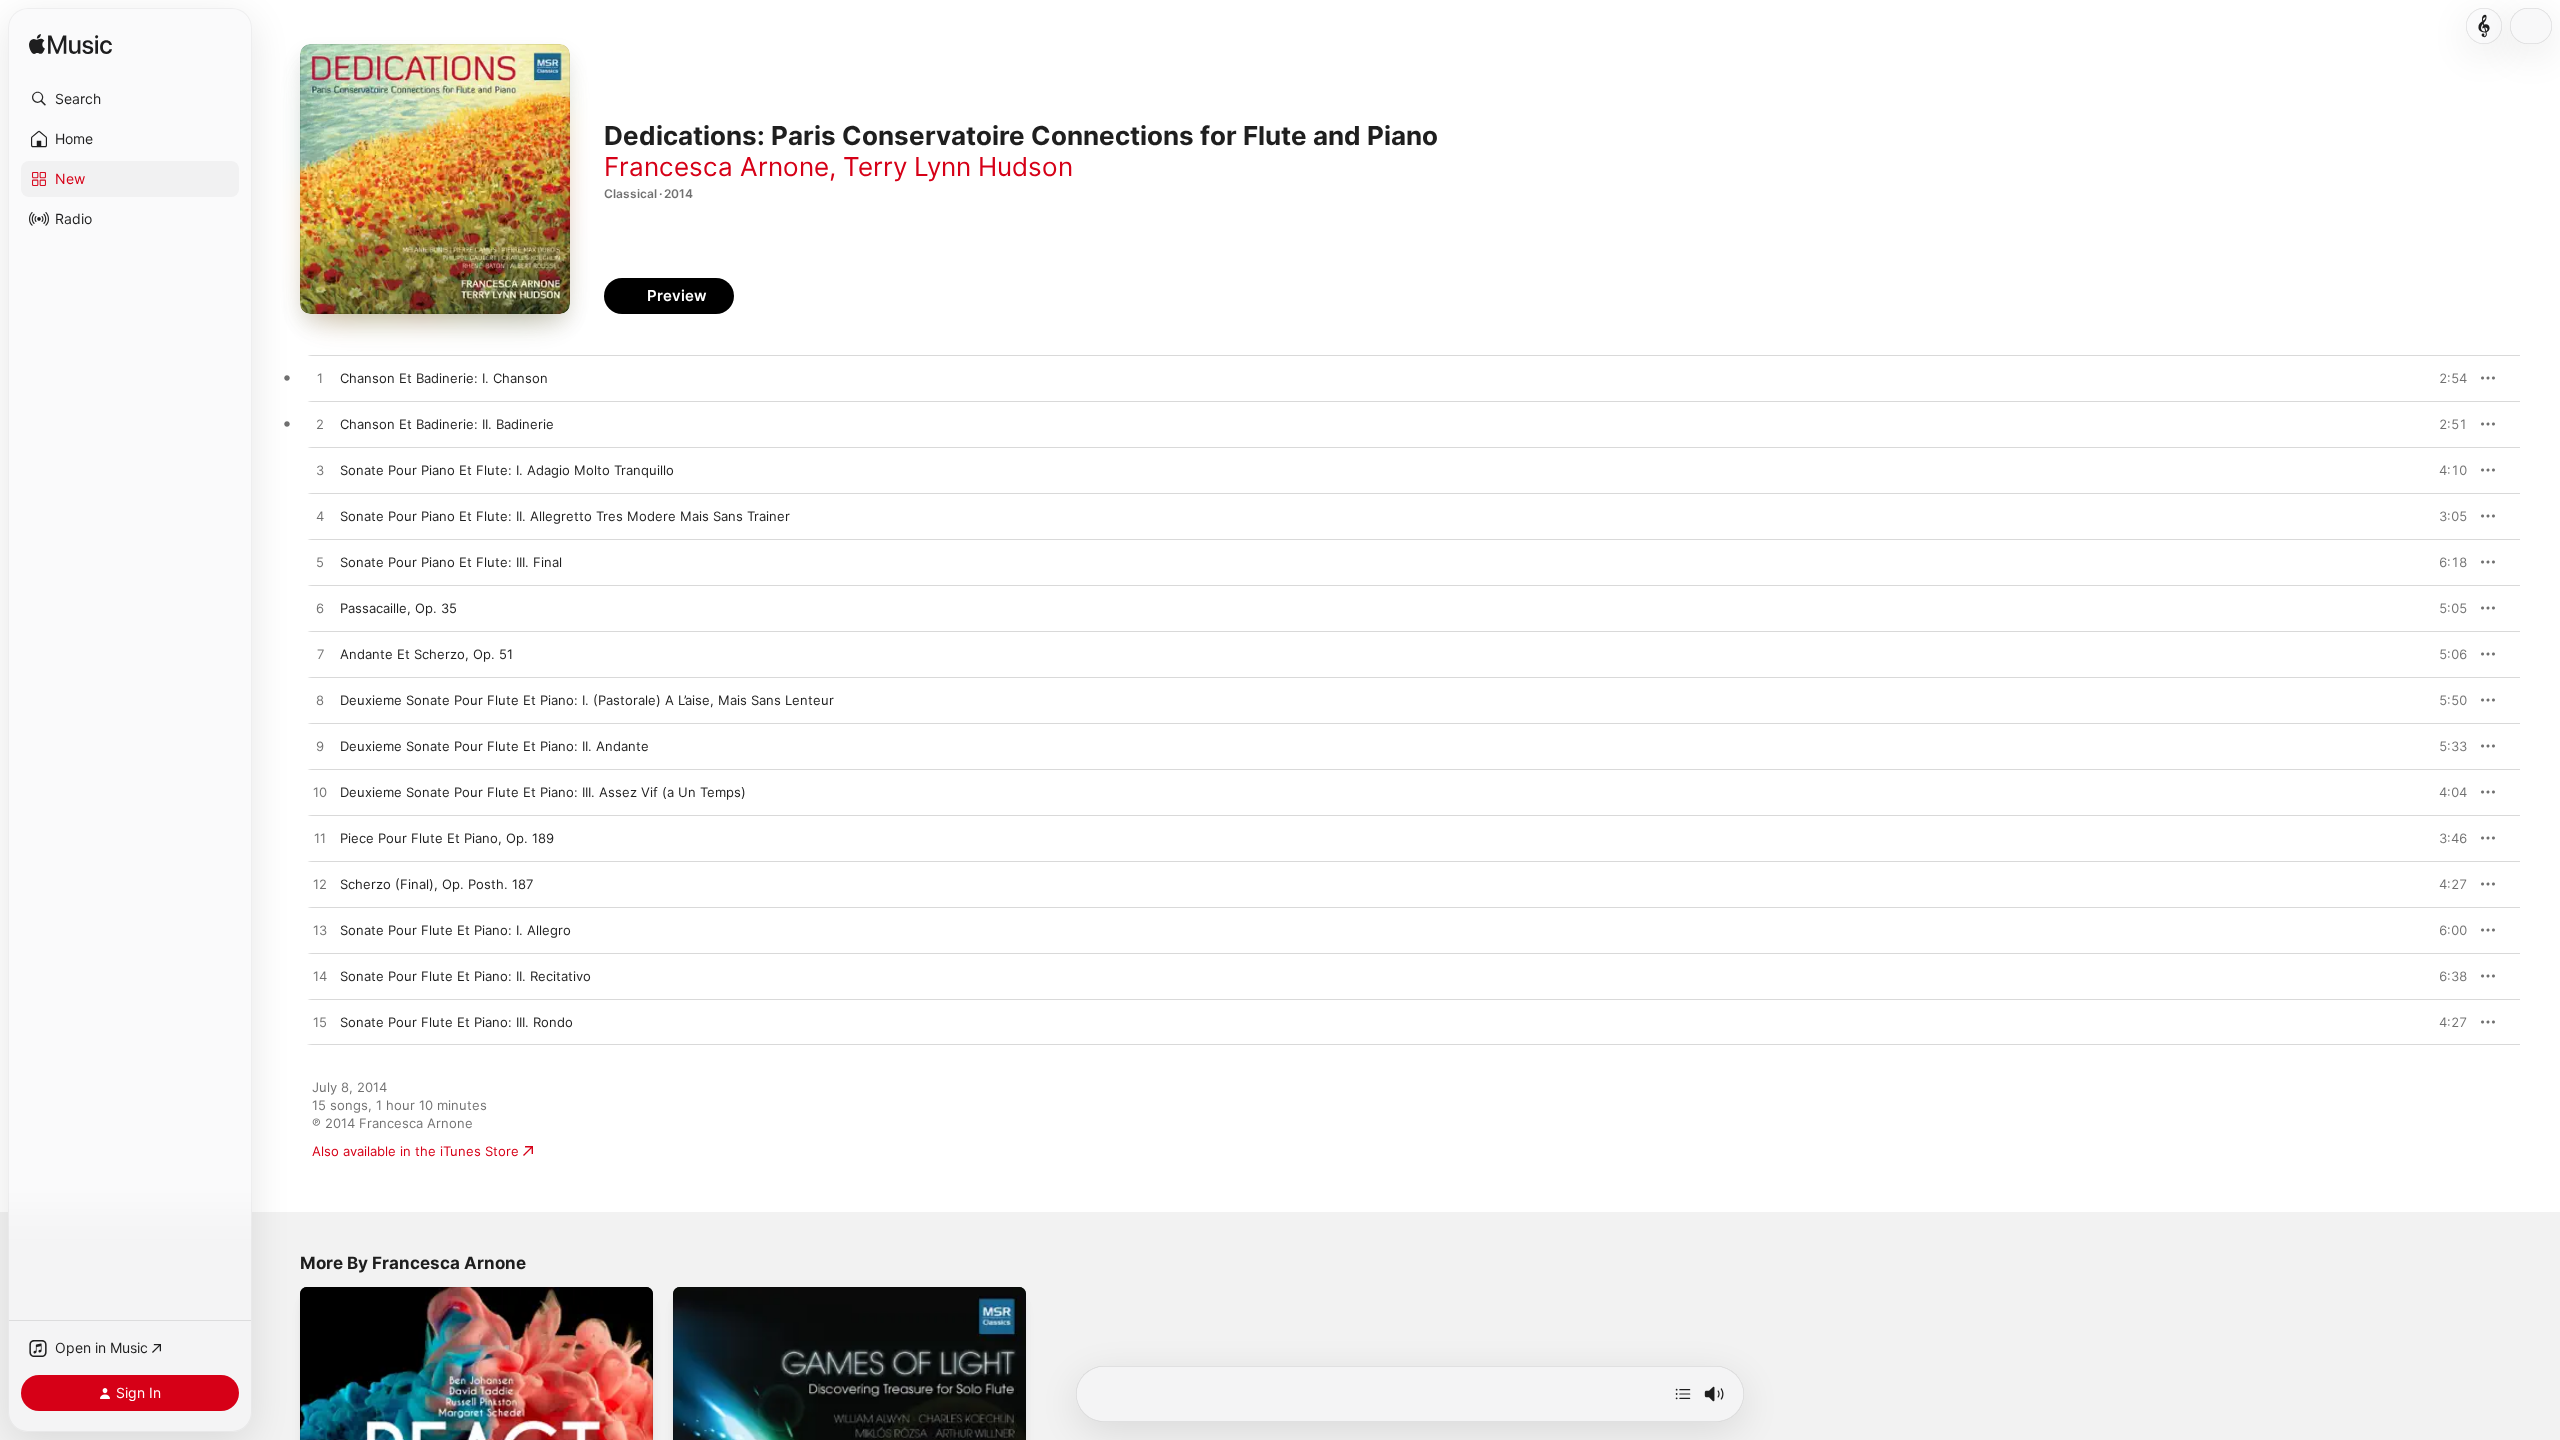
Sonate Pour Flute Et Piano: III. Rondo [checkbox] (456, 1022)
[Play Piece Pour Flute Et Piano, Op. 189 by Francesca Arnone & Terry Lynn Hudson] (320, 839)
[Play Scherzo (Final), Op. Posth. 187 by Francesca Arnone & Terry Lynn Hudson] (320, 885)
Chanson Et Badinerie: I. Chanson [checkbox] (444, 378)
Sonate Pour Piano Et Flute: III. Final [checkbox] (451, 562)
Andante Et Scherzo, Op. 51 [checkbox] (426, 654)
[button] (130, 99)
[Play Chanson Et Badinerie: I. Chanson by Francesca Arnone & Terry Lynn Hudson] (320, 379)
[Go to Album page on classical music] (2484, 26)
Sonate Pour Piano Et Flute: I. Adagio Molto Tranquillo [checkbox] (507, 470)
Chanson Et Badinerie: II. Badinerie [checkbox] (447, 424)
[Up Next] (1683, 1394)
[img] (70, 45)
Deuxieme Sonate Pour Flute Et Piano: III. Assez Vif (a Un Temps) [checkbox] (543, 792)
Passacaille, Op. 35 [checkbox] (398, 608)
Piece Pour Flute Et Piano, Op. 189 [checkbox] (447, 838)
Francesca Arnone (716, 166)
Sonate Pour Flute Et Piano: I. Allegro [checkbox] (455, 930)
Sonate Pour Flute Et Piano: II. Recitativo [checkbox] (465, 976)
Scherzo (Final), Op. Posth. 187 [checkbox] (436, 884)
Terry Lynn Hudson (958, 166)
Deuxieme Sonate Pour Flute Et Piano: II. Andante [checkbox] (494, 746)
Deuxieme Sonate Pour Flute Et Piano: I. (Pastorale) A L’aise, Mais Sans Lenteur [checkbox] (587, 700)
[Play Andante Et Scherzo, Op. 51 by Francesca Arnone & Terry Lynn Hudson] (320, 655)
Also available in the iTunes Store (415, 1151)
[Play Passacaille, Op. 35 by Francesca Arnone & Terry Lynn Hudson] (320, 609)
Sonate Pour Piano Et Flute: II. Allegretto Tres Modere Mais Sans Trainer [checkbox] (565, 516)
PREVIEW (2445, 378)
